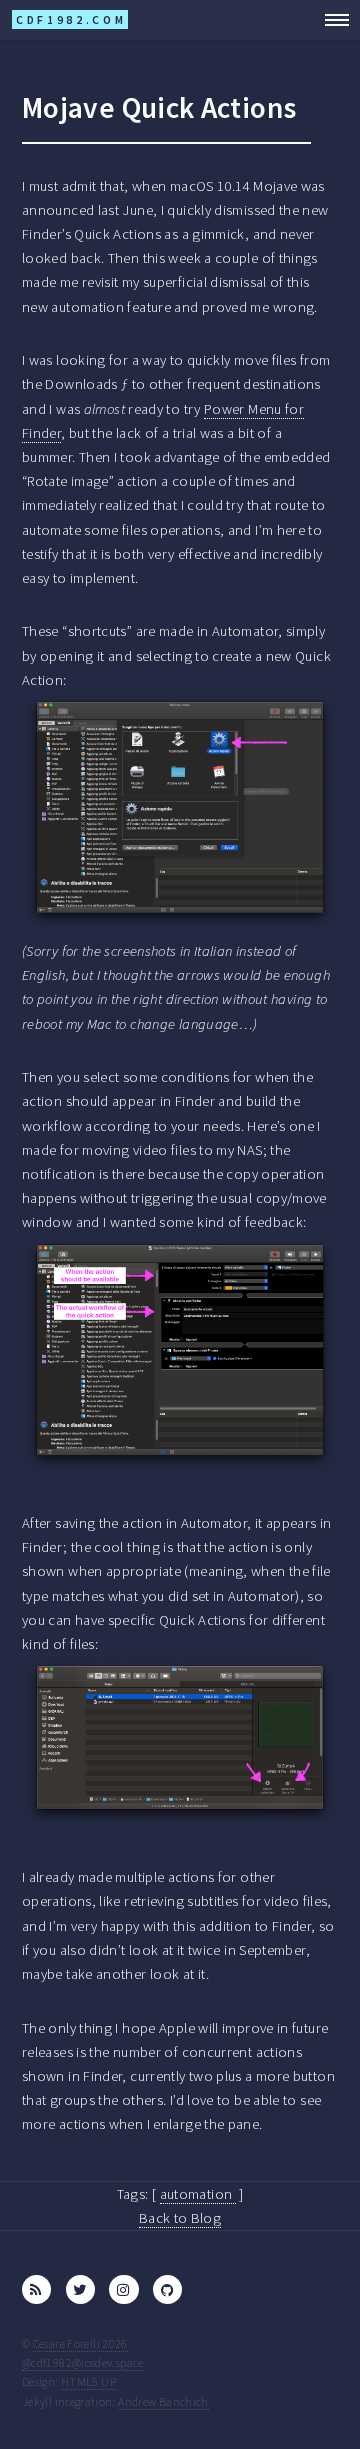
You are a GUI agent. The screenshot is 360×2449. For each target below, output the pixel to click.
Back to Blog (180, 2218)
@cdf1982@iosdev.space (83, 2362)
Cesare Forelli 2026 (80, 2343)
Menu (330, 20)
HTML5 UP (88, 2381)
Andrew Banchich (163, 2401)
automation (198, 2194)
